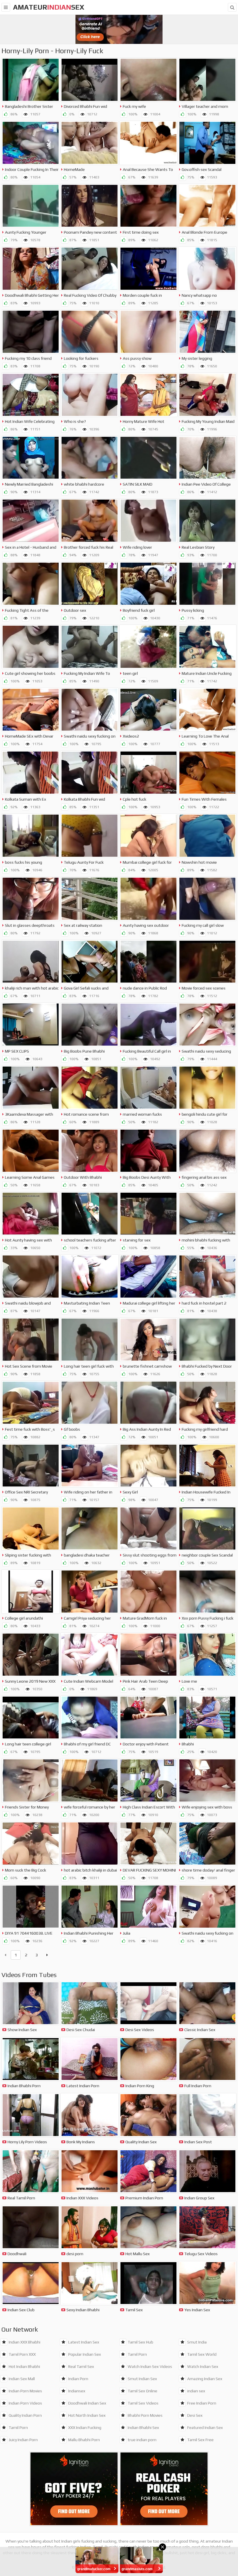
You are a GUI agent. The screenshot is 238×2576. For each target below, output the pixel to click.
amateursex (49, 7)
